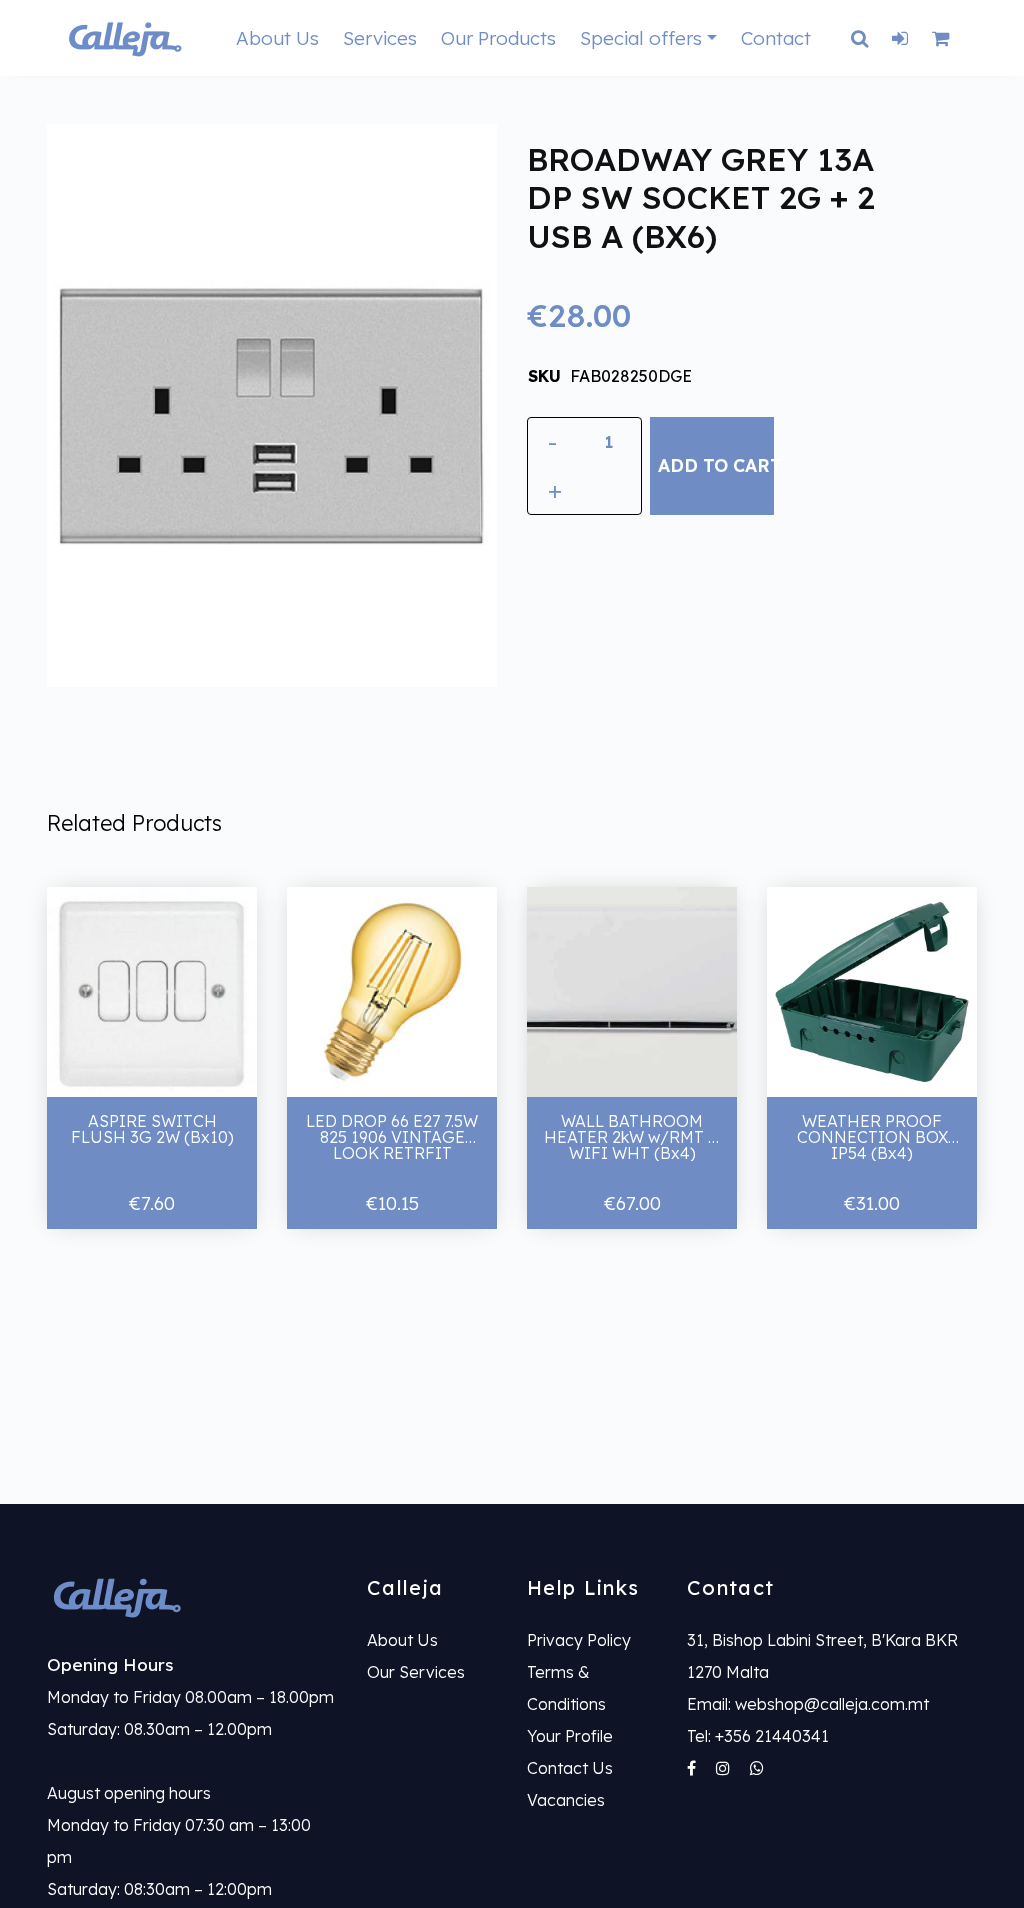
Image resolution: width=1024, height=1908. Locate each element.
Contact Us (570, 1768)
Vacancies (566, 1800)
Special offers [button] (641, 38)
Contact (776, 38)
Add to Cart (715, 465)
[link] (192, 1596)
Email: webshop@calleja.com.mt (808, 1704)
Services (380, 38)
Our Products (498, 38)
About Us (277, 38)
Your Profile (570, 1736)
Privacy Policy (579, 1640)
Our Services (416, 1672)
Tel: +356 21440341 (758, 1736)
